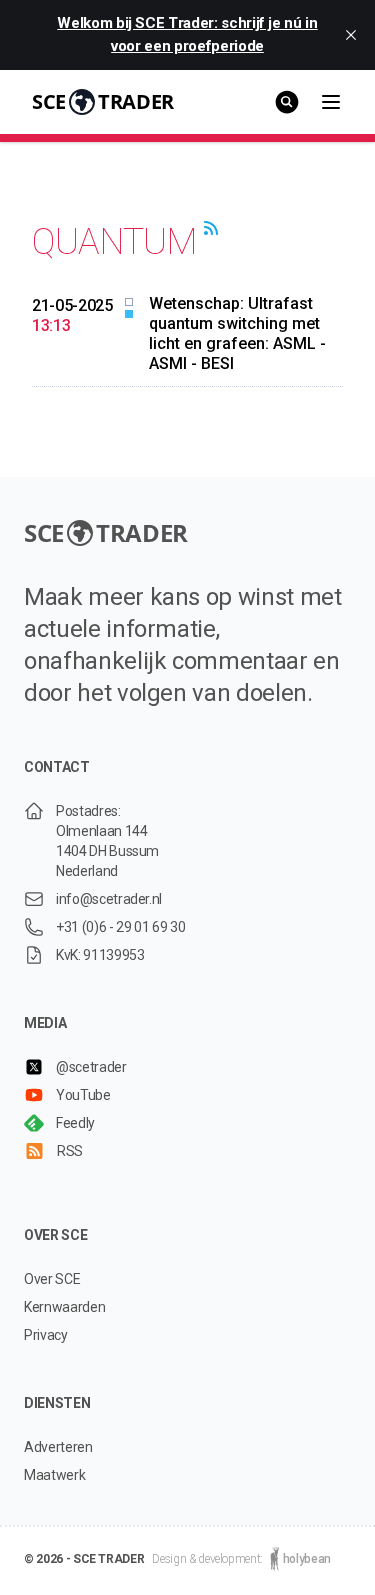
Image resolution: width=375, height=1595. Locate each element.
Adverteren (58, 1447)
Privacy (46, 1335)
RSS (70, 1151)
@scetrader (91, 1067)
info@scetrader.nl (109, 899)
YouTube (83, 1095)
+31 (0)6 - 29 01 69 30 (120, 927)
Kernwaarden (64, 1307)
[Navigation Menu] (331, 102)
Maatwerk (54, 1475)
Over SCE (52, 1279)
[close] (351, 35)
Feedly (75, 1123)
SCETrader (103, 101)
